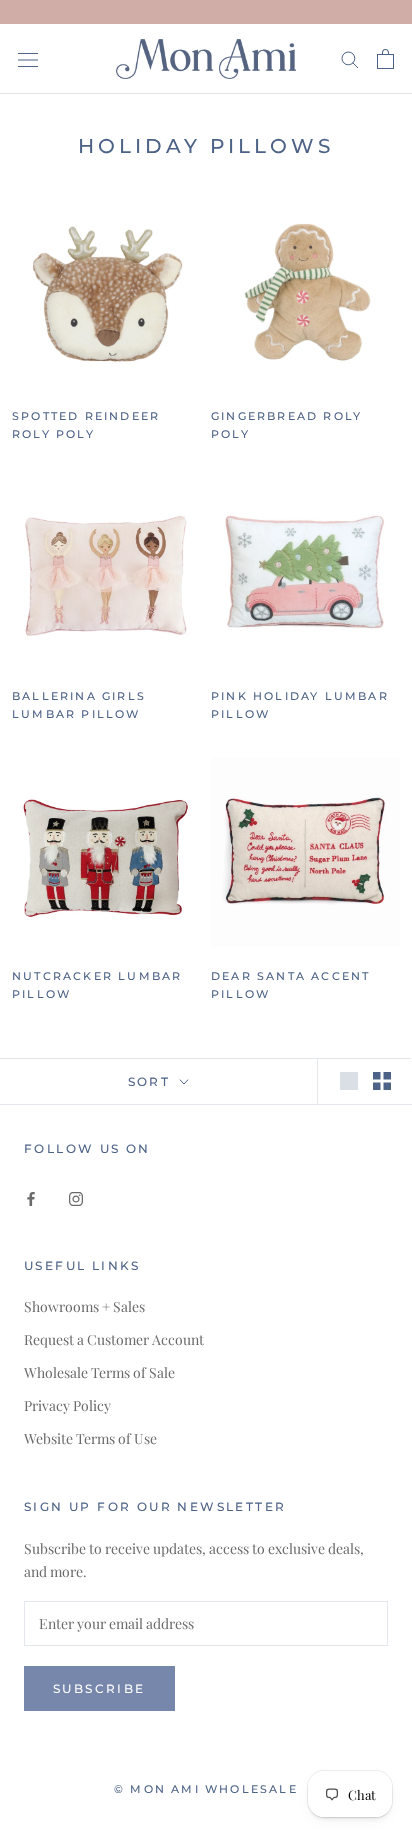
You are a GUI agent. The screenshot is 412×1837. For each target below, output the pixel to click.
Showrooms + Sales (84, 1306)
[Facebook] (31, 1196)
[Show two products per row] (382, 1081)
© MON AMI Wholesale (206, 1789)
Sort (152, 1081)
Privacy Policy (67, 1405)
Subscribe (99, 1688)
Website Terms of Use (90, 1438)
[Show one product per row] (349, 1081)
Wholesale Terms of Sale (99, 1372)
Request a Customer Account (114, 1339)
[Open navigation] (28, 58)
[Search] (350, 58)
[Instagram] (76, 1196)
